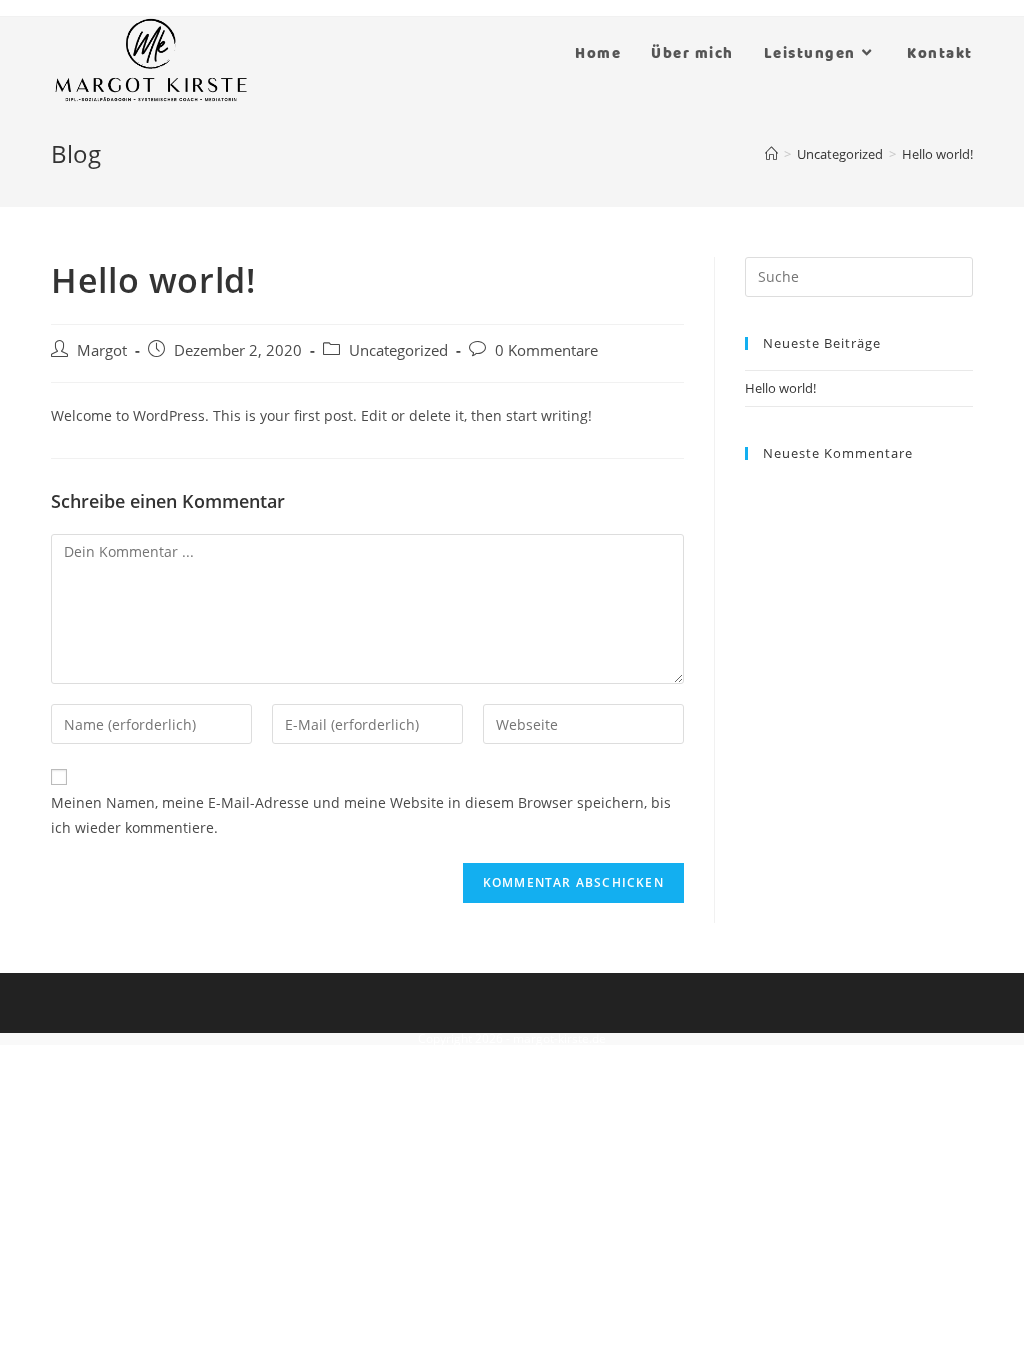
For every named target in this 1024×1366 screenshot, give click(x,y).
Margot (102, 350)
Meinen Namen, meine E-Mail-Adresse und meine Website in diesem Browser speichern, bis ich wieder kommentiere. (361, 815)
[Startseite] (771, 154)
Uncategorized (398, 350)
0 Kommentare (546, 350)
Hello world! (780, 388)
